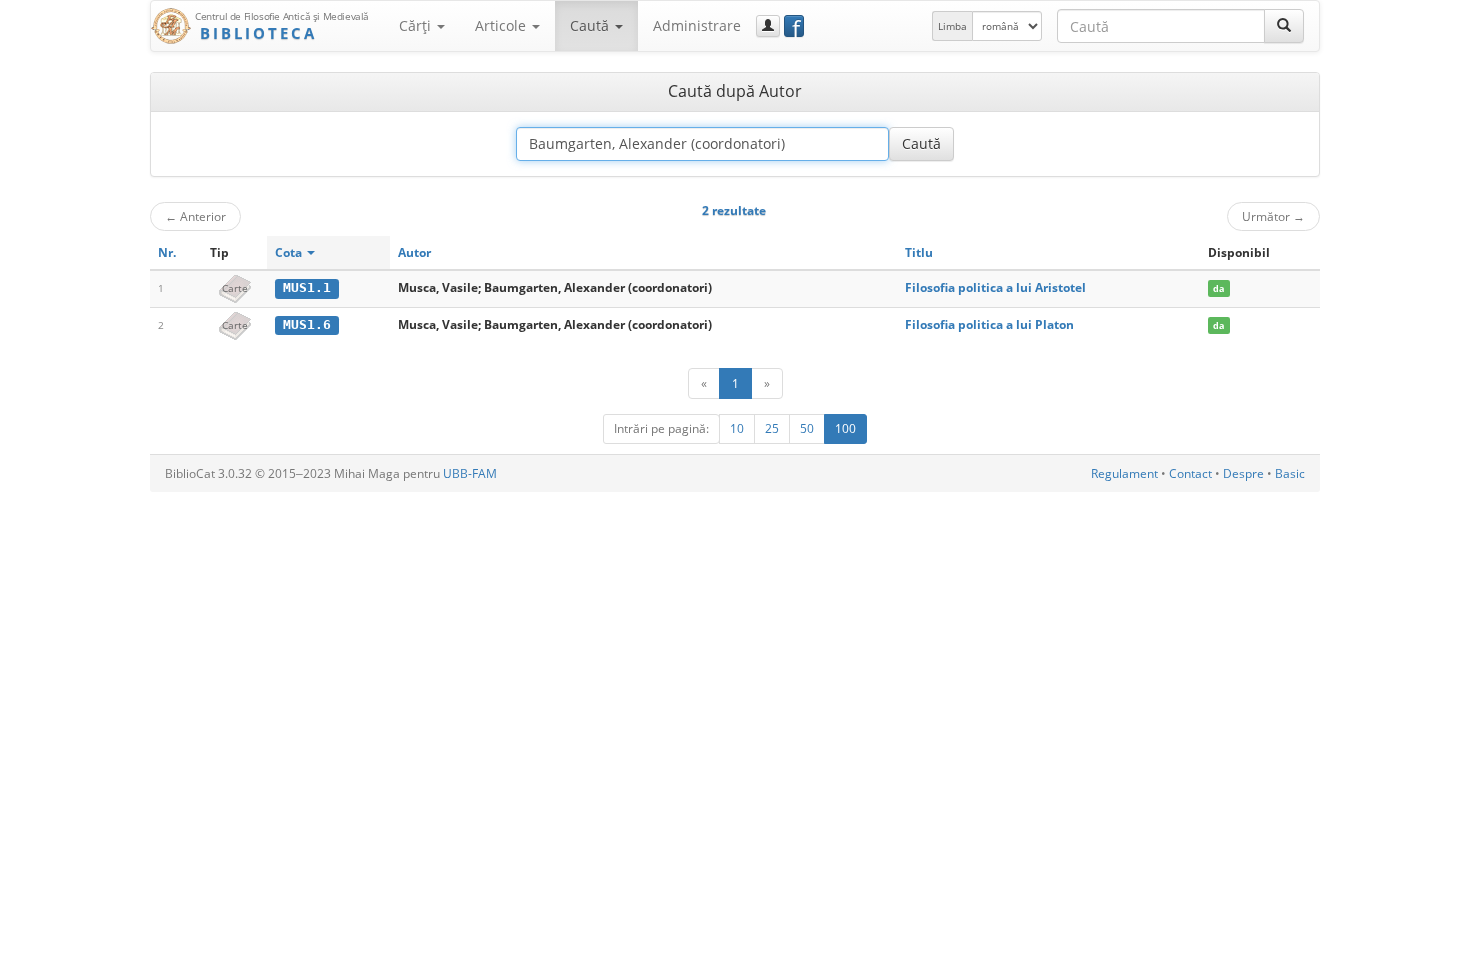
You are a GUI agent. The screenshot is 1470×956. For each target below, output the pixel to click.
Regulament (1124, 473)
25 (772, 428)
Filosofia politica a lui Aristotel (995, 287)
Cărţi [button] (417, 25)
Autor (414, 252)
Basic (1290, 473)
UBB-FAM (470, 473)
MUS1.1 (307, 287)
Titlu (919, 252)
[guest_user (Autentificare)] (768, 26)
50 (807, 428)
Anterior (195, 216)
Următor (1273, 216)
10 (737, 428)
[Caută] (1284, 26)
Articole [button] (502, 25)
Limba (952, 26)
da (1218, 288)
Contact (1190, 473)
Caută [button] (591, 25)
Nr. (167, 252)
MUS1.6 (307, 324)
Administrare (697, 25)
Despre (1243, 473)
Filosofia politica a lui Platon (989, 324)
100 (845, 428)
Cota (290, 252)
